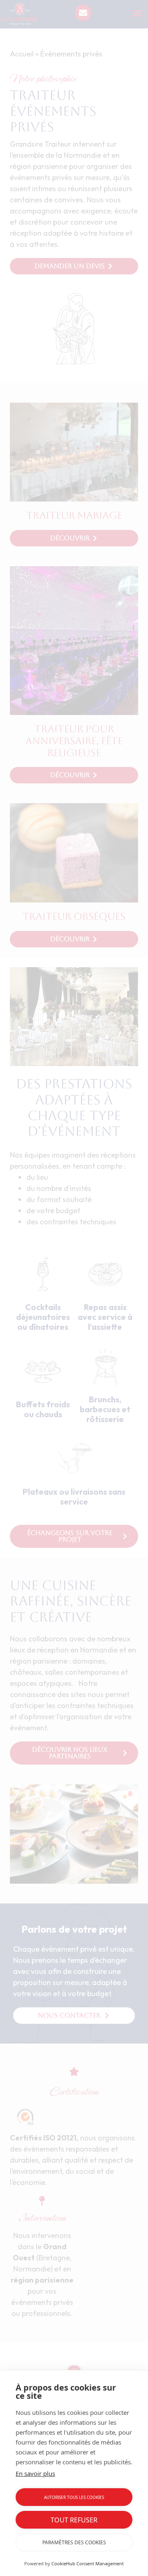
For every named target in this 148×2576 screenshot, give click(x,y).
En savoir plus (35, 2473)
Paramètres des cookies (74, 2542)
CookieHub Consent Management (88, 2563)
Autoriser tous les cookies (74, 2497)
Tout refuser (74, 2520)
